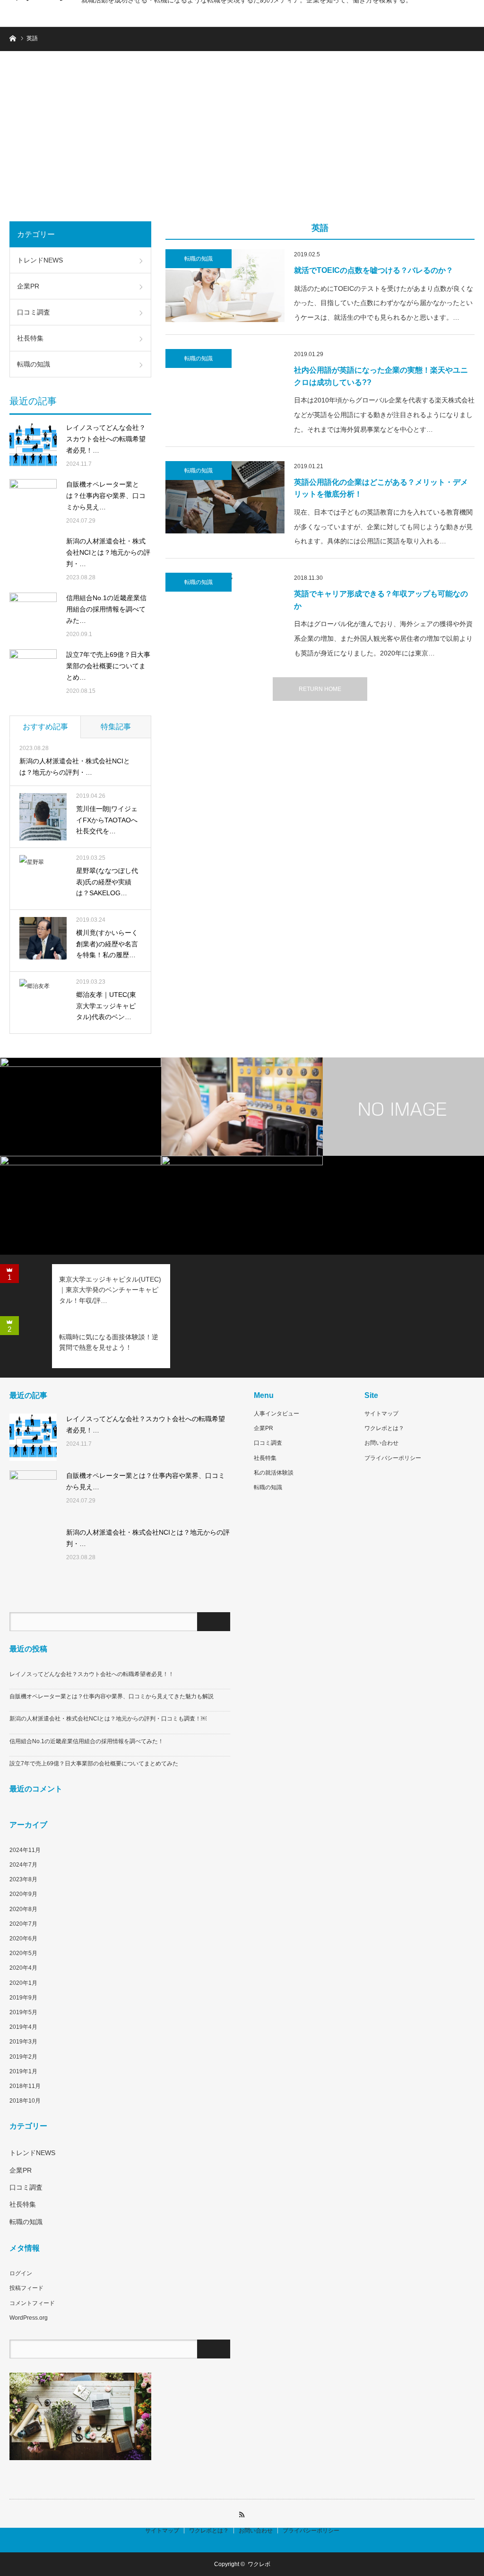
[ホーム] (13, 38)
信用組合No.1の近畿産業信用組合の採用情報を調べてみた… (106, 609)
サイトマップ (381, 1414)
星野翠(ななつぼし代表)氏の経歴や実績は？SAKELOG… (107, 882)
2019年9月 (23, 1998)
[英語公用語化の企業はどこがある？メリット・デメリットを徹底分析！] (225, 498)
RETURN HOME (320, 689)
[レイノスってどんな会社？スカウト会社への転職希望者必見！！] (33, 446)
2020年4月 (23, 1968)
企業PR (28, 286)
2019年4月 (23, 2027)
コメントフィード (32, 2303)
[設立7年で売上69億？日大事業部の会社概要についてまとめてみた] (33, 673)
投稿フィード (26, 2288)
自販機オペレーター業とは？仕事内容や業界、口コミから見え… (106, 496)
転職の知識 (199, 259)
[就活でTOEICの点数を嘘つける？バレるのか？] (225, 286)
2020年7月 (23, 1924)
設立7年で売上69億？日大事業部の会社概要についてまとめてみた (94, 1764)
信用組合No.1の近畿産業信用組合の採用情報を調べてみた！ (86, 1741)
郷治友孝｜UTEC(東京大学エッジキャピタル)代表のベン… (106, 1006)
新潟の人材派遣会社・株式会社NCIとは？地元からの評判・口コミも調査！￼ (108, 1719)
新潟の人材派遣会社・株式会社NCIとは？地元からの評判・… (108, 552)
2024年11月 (25, 1850)
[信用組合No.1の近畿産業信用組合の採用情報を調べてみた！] (33, 616)
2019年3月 (23, 2042)
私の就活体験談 (274, 1473)
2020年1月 (23, 1983)
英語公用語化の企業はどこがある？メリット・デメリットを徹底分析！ (381, 488)
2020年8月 (23, 1909)
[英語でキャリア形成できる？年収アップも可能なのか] (225, 609)
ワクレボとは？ (384, 1428)
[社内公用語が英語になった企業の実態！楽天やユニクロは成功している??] (225, 385)
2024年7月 (23, 1865)
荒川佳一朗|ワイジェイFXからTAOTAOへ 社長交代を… (109, 820)
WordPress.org (29, 2318)
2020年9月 (23, 1894)
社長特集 (30, 338)
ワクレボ (259, 2564)
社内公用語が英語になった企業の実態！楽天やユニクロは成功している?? (381, 376)
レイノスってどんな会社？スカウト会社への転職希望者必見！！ (92, 1674)
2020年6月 (23, 1939)
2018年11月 (25, 2086)
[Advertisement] (242, 141)
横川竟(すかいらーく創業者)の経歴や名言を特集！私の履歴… (107, 944)
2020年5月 (23, 1953)
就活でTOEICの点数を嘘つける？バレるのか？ (374, 270)
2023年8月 (23, 1879)
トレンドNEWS (40, 260)
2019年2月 (23, 2057)
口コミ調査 (34, 312)
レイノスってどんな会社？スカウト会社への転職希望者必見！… (106, 439)
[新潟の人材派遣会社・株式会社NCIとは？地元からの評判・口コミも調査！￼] (33, 559)
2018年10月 (25, 2101)
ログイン (21, 2273)
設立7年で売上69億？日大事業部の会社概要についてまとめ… (108, 666)
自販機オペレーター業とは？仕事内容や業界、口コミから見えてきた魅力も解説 (112, 1696)
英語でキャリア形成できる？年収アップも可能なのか (381, 600)
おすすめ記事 (45, 727)
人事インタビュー (277, 1414)
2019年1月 (23, 2071)
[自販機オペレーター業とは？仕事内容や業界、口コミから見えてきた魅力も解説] (33, 503)
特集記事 (116, 727)
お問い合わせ (381, 1443)
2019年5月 (23, 2012)
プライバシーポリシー (393, 1458)
